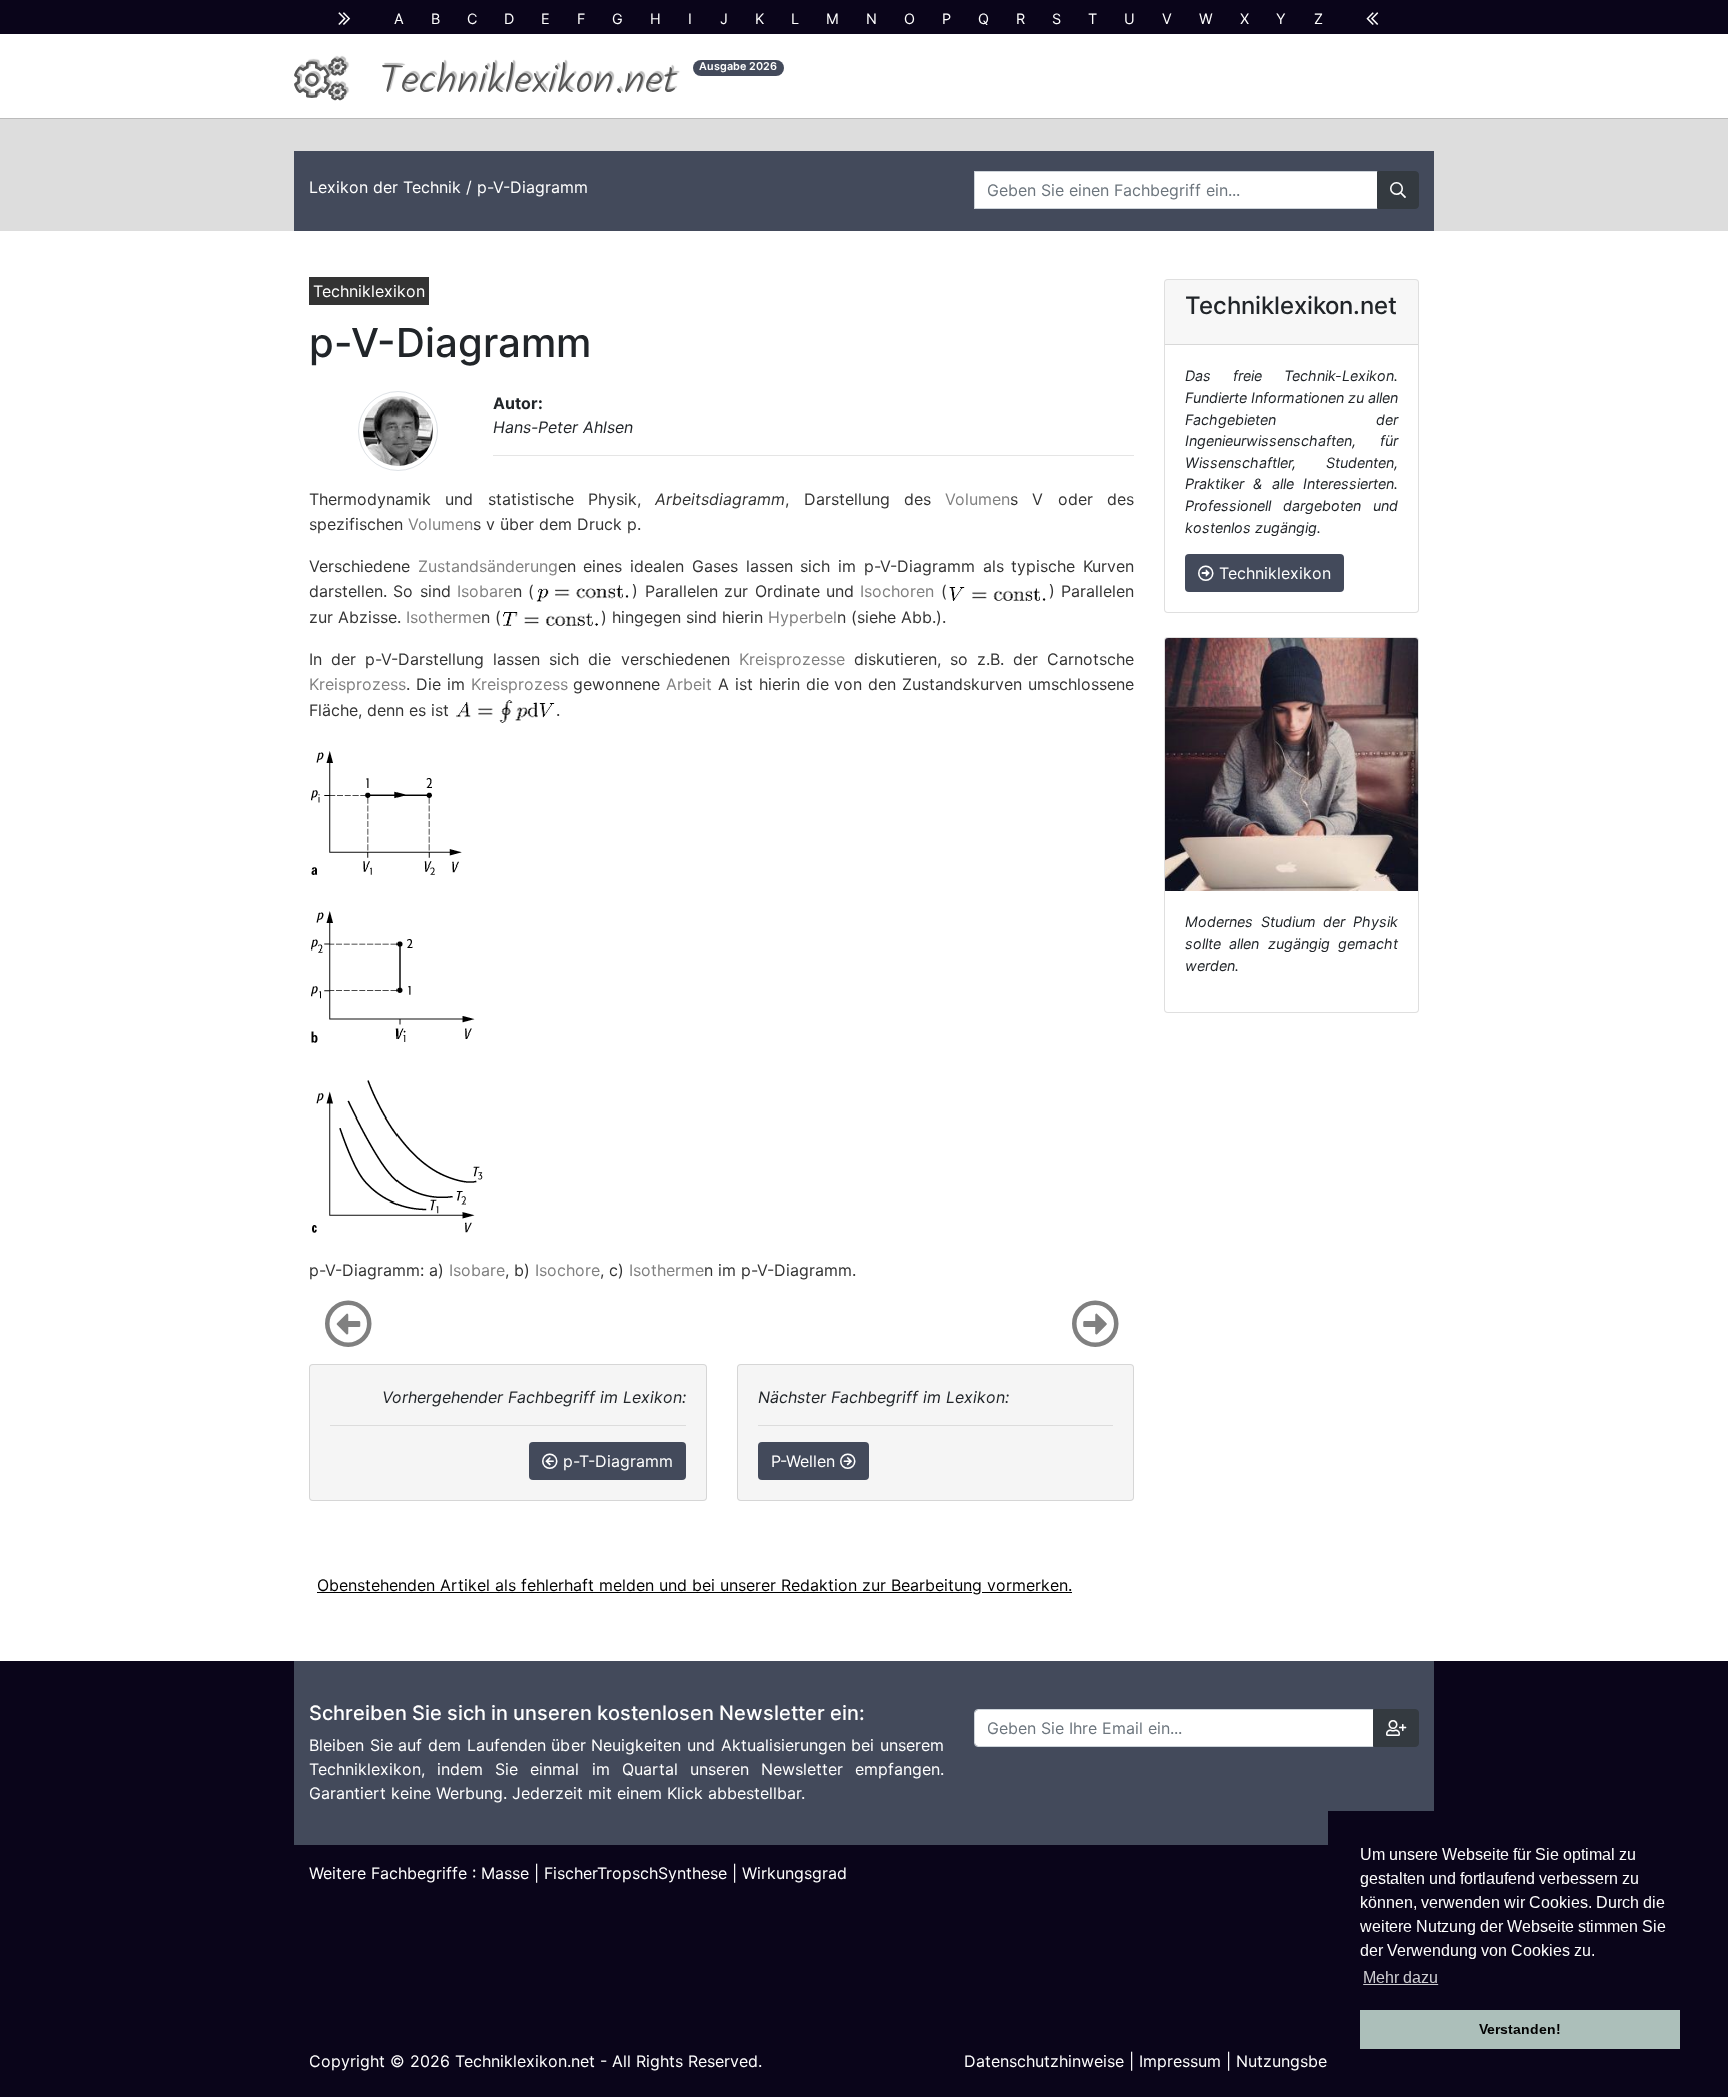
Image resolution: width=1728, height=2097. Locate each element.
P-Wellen (805, 1461)
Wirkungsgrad (794, 1873)
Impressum (1180, 2061)
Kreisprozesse (792, 659)
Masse (505, 1873)
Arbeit (689, 684)
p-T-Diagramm (615, 1461)
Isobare (485, 591)
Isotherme (443, 617)
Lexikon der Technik (385, 187)
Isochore (567, 1270)
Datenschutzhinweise (1044, 2061)
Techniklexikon (1272, 573)
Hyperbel (802, 617)
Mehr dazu (1400, 1977)
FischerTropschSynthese (635, 1873)
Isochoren (897, 591)
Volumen (977, 499)
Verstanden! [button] (1520, 2029)
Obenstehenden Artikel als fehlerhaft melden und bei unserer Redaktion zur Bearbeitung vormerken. (694, 1585)
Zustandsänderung (488, 566)
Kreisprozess (357, 684)
